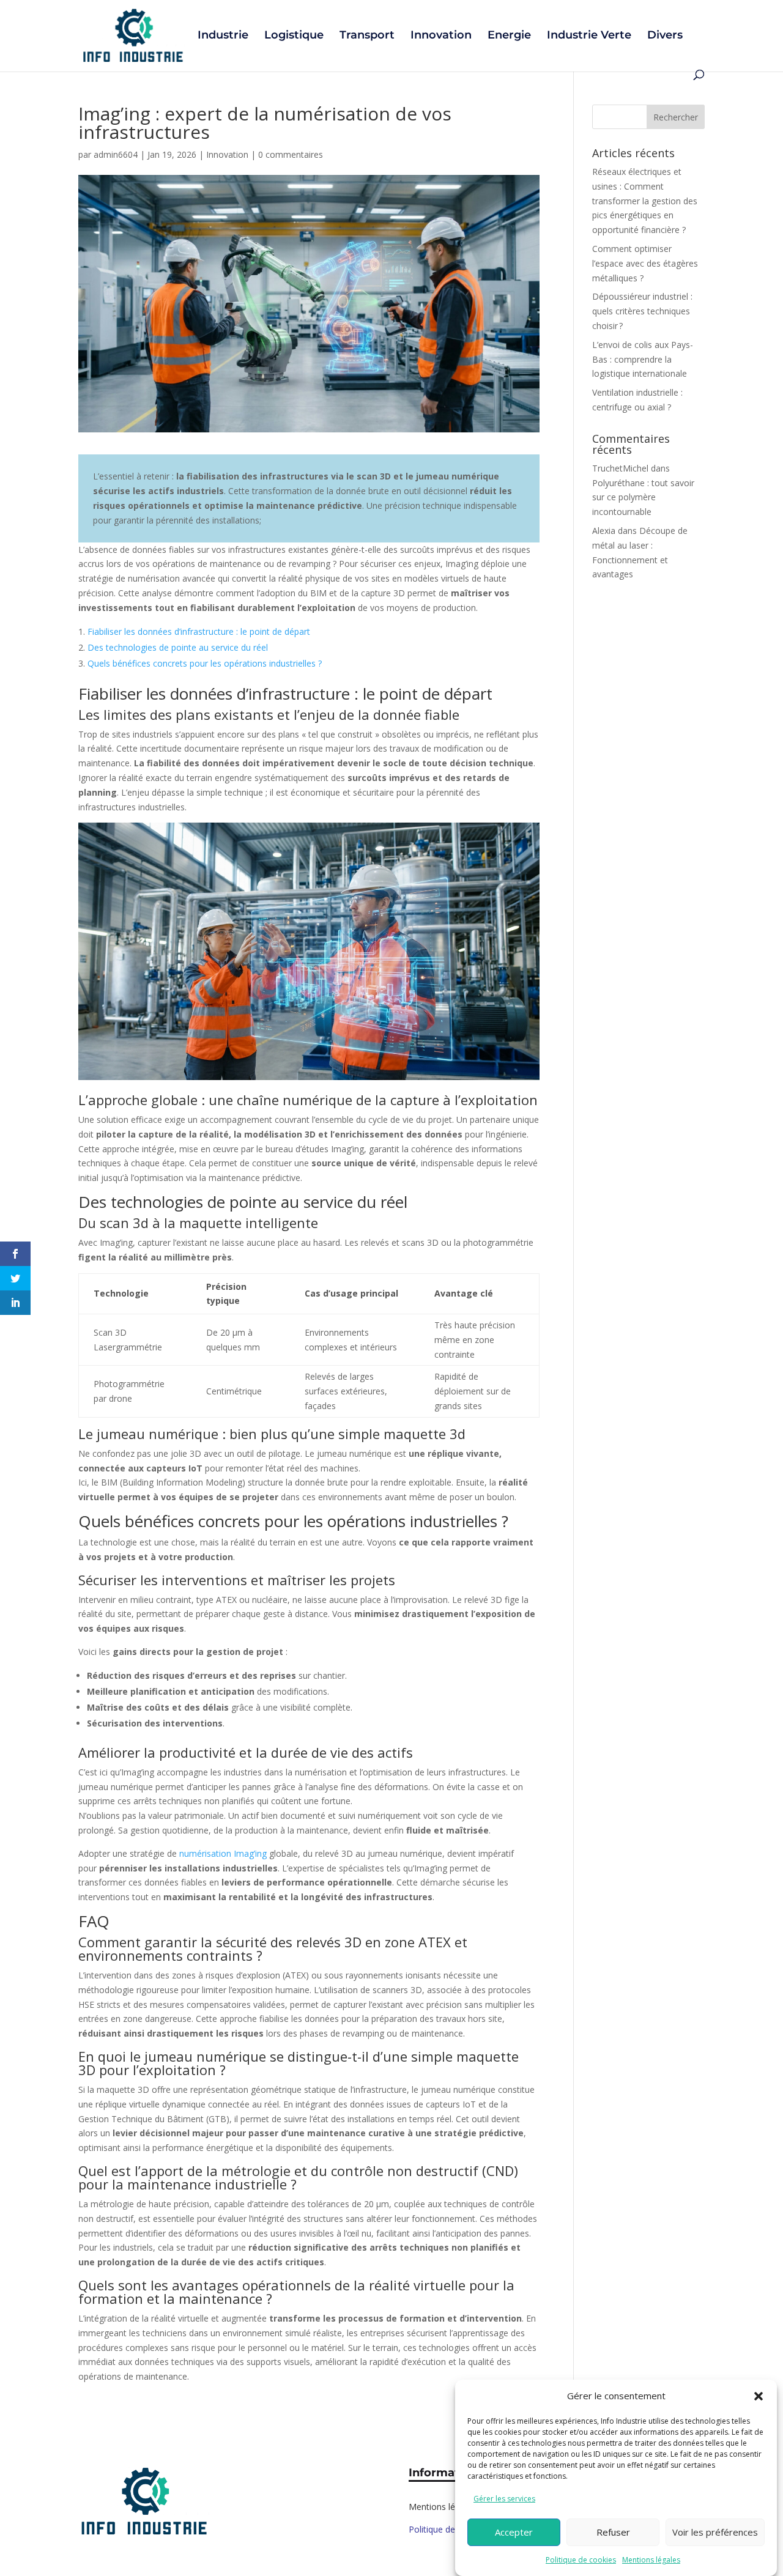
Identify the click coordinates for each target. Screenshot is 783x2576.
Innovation (441, 36)
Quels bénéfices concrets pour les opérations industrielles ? (205, 663)
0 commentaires (291, 154)
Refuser (613, 2532)
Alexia (604, 531)
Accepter (514, 2532)
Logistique (294, 36)
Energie (509, 36)
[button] (759, 2396)
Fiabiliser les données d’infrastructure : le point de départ (199, 631)
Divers (665, 36)
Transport (367, 36)
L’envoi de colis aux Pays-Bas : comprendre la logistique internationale (643, 359)
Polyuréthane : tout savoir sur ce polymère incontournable (643, 498)
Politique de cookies (581, 2559)
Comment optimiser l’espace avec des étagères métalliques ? (645, 263)
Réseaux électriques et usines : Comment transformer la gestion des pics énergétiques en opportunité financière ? (645, 201)
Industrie (223, 36)
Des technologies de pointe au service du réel (178, 647)
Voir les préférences (715, 2532)
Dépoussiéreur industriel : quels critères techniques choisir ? (642, 311)
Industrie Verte (589, 36)
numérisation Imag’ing (223, 1853)
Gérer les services (504, 2498)
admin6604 (116, 154)
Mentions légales (651, 2559)
